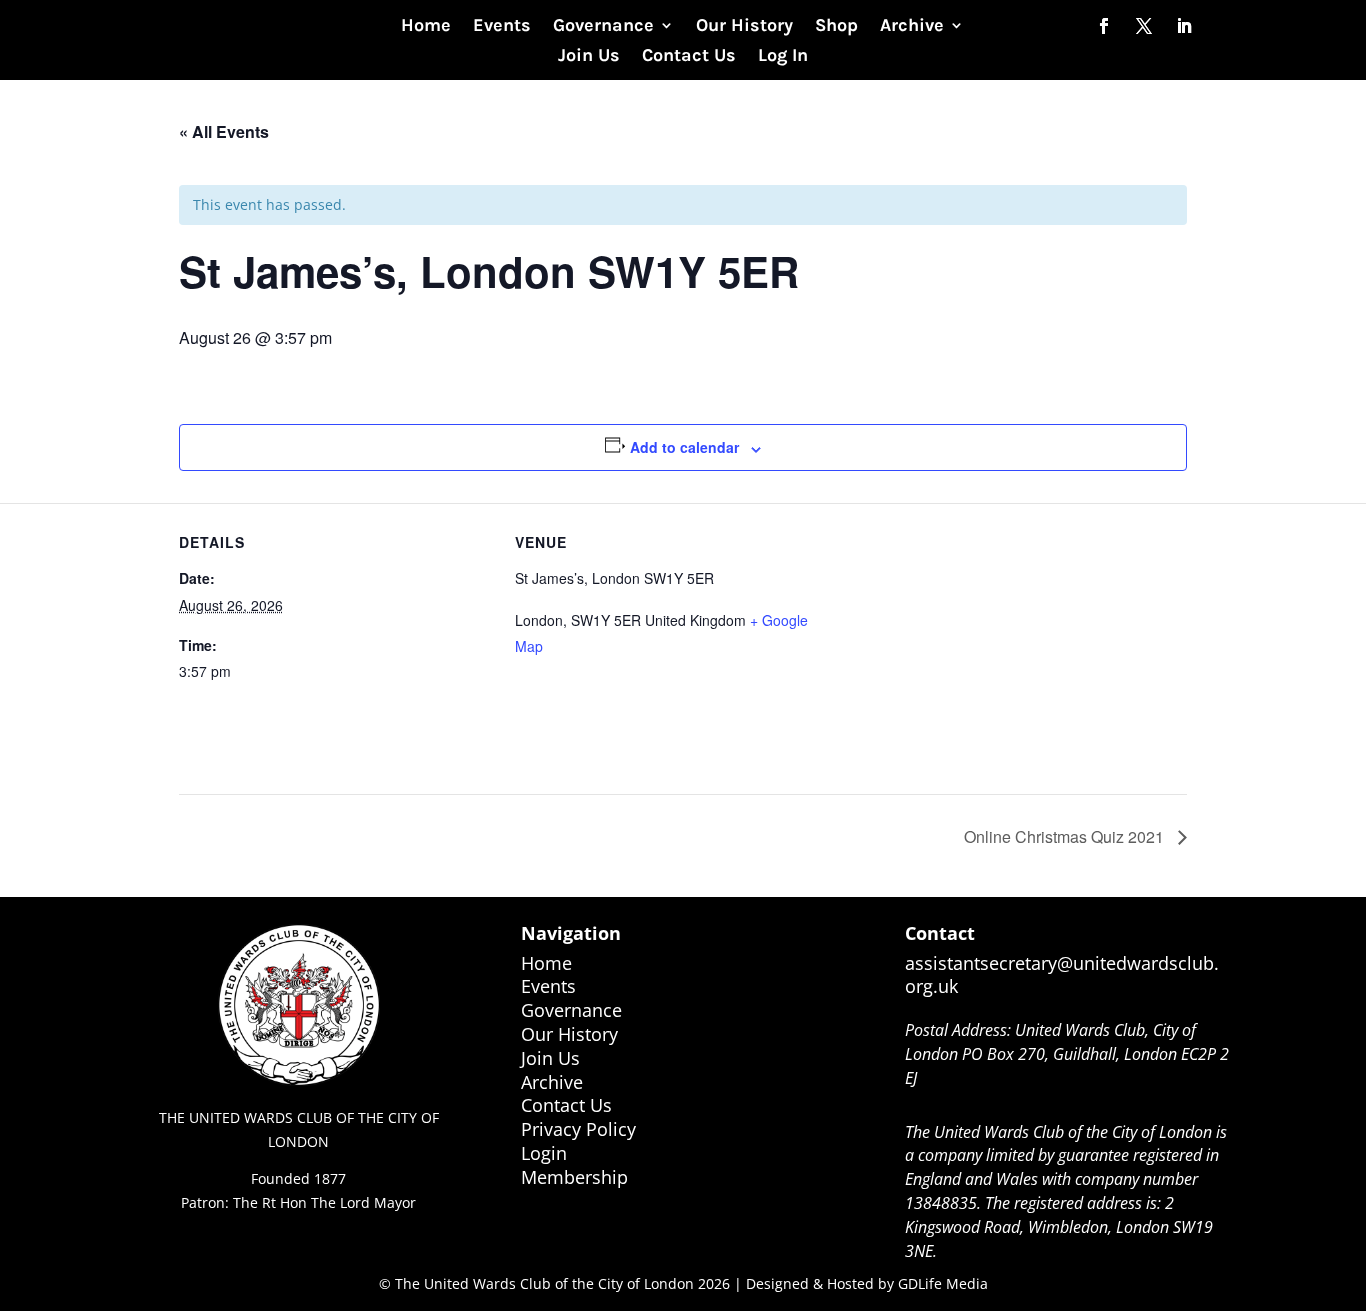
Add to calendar (684, 447)
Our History (744, 27)
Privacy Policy (578, 1129)
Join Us (589, 57)
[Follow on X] (1144, 26)
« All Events (224, 131)
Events (502, 27)
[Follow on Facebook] (1104, 26)
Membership (574, 1177)
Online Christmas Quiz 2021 (1066, 836)
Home (426, 27)
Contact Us (689, 57)
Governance (603, 27)
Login (544, 1153)
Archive (912, 27)
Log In (783, 57)
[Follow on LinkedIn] (1184, 26)
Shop (836, 27)
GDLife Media (943, 1283)
